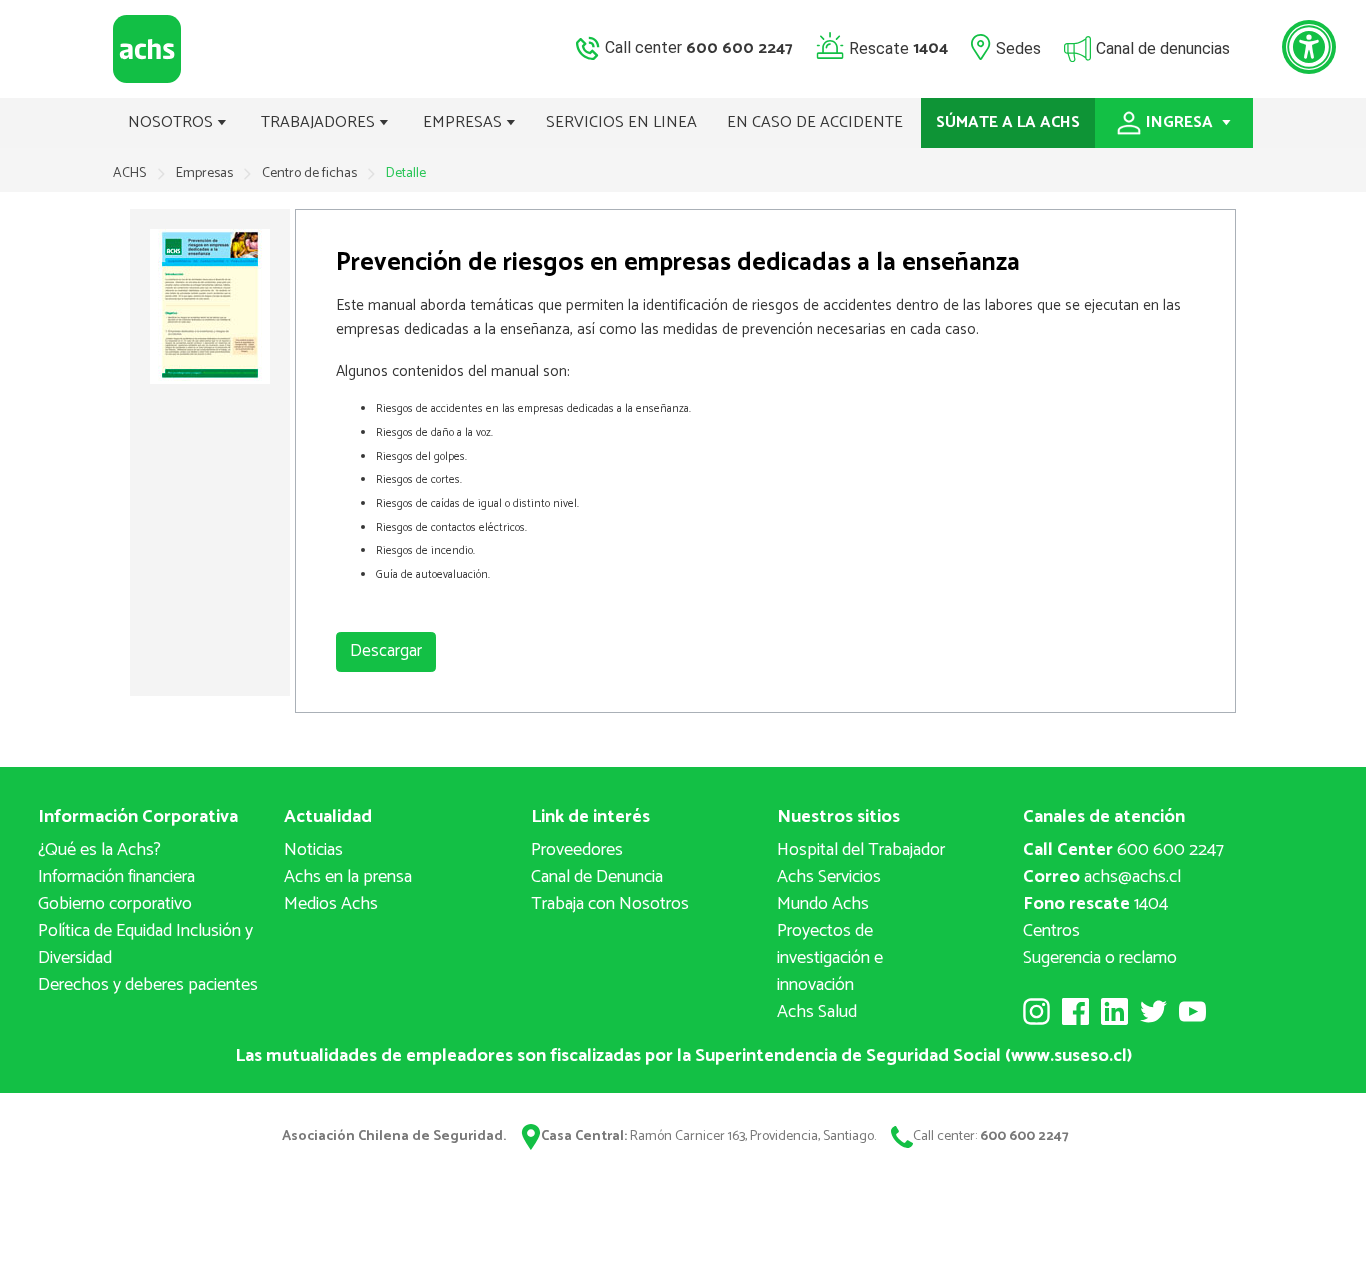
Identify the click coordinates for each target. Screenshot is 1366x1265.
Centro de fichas (311, 173)
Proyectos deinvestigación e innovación (830, 958)
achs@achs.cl (1102, 877)
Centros (1051, 931)
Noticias (313, 850)
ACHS (129, 173)
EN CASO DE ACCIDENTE (815, 122)
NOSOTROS (172, 122)
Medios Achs (331, 904)
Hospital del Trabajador (861, 850)
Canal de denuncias (1163, 47)
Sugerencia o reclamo (1100, 958)
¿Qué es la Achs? (99, 850)
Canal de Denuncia (597, 877)
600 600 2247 (1123, 850)
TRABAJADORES (320, 122)
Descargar (386, 651)
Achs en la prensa (348, 877)
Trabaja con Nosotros (610, 904)
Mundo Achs (823, 904)
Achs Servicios (829, 877)
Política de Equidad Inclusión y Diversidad (145, 944)
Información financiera (116, 877)
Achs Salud (817, 1012)
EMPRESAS (464, 122)
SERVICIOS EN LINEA (621, 122)
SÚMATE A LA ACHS (1008, 122)
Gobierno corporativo (115, 904)
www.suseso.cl (1069, 1056)
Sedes (1018, 47)
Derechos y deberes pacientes (148, 985)
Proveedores (577, 850)
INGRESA (1181, 122)
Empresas (206, 173)
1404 (1095, 904)
